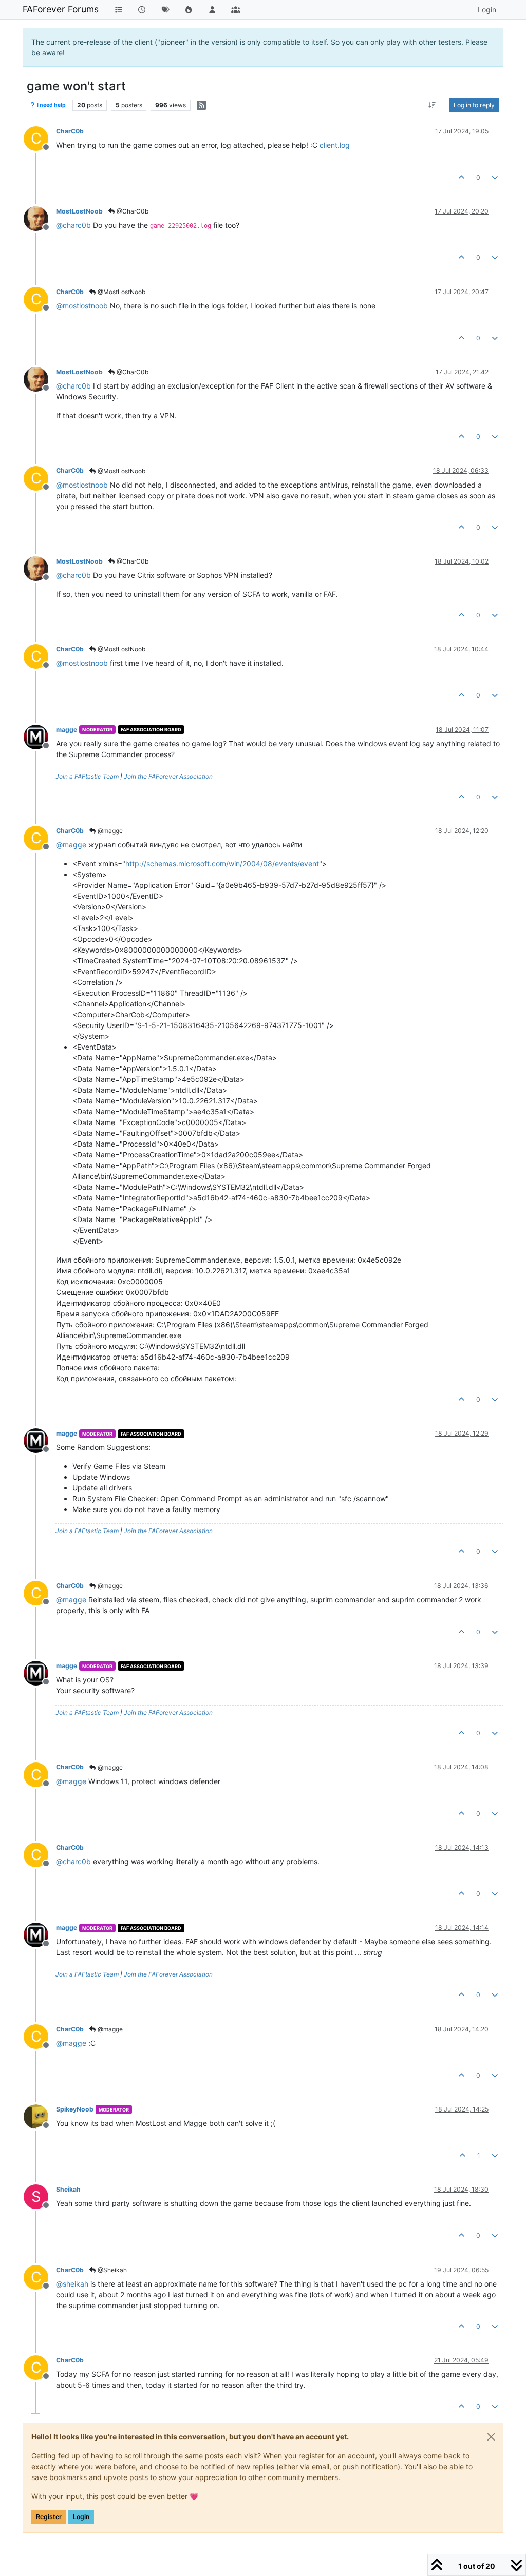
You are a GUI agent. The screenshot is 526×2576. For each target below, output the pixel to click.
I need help (51, 105)
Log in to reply (474, 105)
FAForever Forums (61, 9)
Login (81, 2517)
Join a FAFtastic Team (87, 776)
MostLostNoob (79, 211)
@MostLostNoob (121, 292)
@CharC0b (132, 211)
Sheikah (68, 2189)
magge (67, 730)
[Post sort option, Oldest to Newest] (432, 105)
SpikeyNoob (75, 2109)
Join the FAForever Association (168, 776)
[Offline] (40, 218)
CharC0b (70, 131)
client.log (335, 145)
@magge (109, 831)
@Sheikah (111, 2270)
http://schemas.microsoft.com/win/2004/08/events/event (222, 864)
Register (49, 2517)
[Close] (491, 2437)
